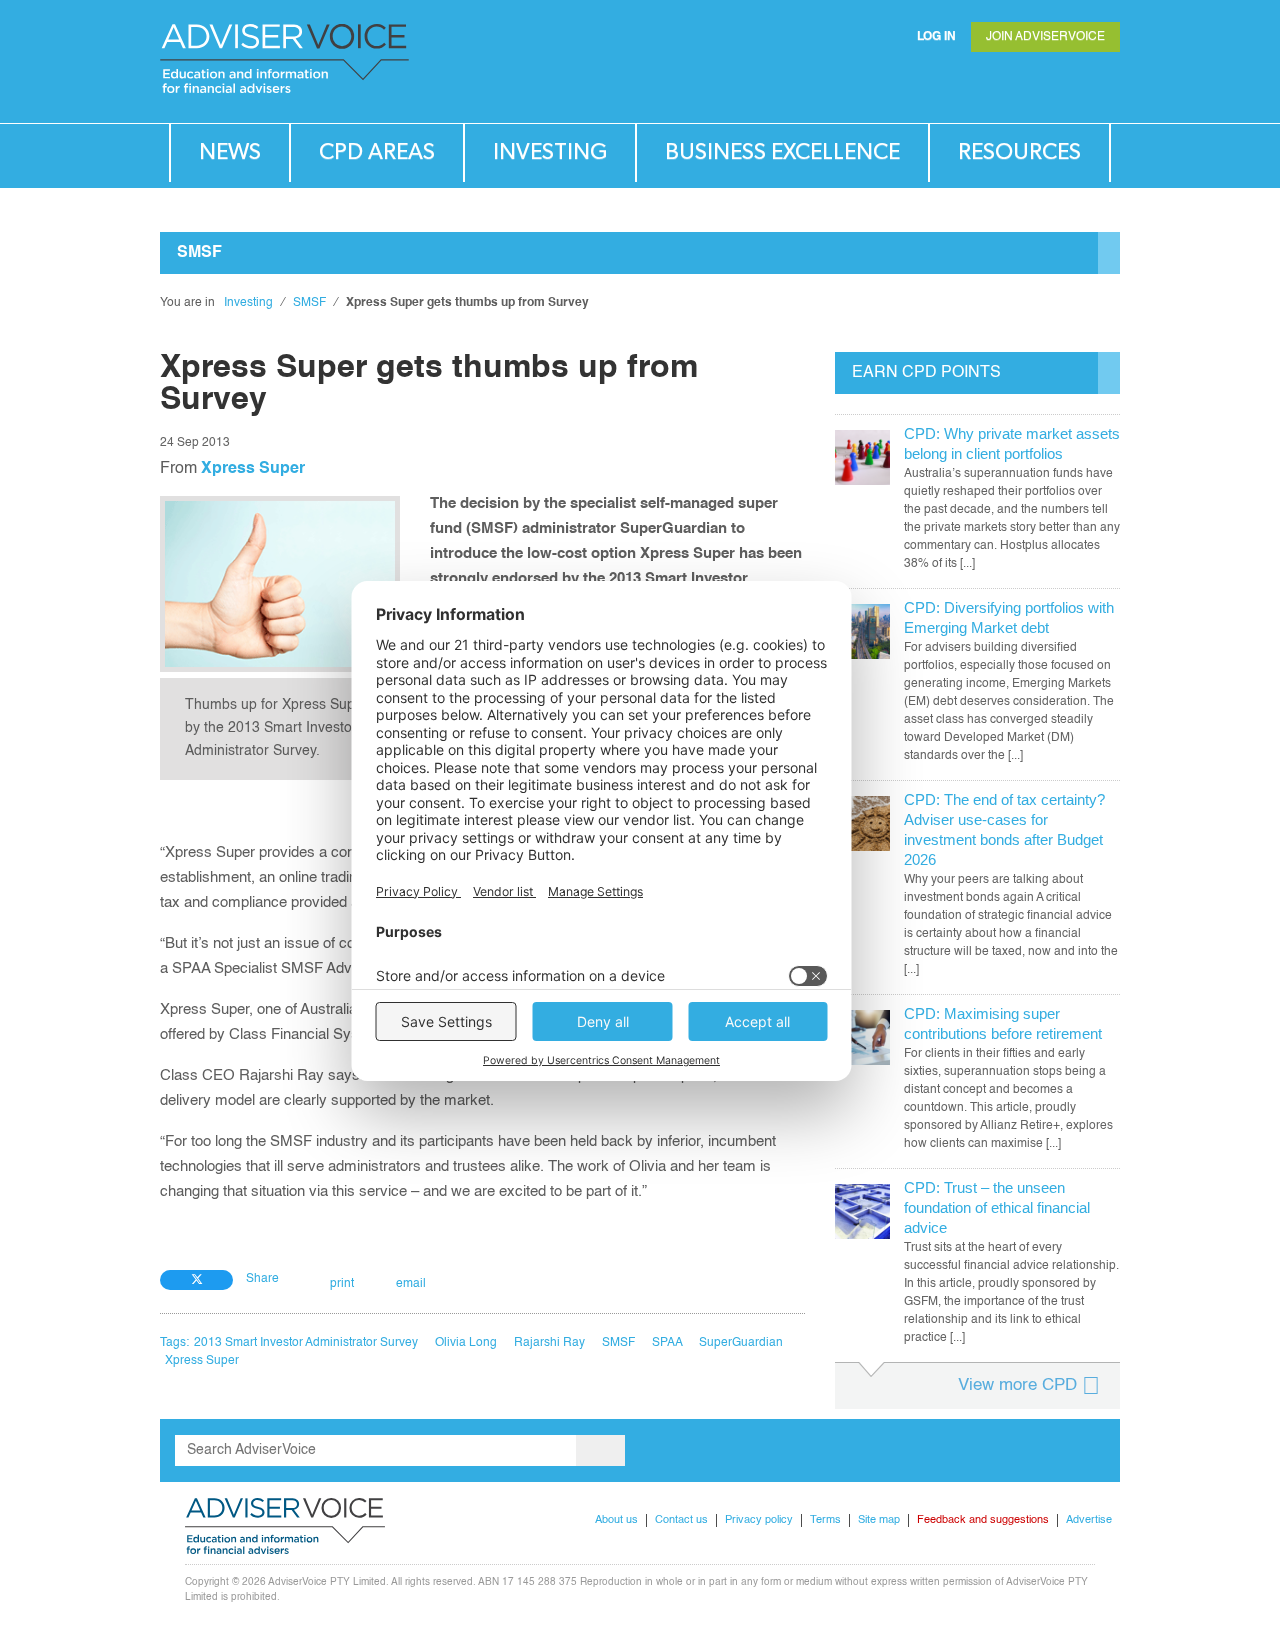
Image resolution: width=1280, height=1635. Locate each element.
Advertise (1089, 1520)
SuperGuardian (741, 1343)
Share (262, 1279)
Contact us (681, 1520)
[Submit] (1064, 85)
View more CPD (1017, 1385)
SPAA (667, 1343)
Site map (879, 1520)
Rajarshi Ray (549, 1343)
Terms (825, 1520)
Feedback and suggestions (983, 1520)
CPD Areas (377, 152)
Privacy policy (759, 1520)
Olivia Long (466, 1343)
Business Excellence (782, 152)
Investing (550, 152)
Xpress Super (253, 469)
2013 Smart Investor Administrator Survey (306, 1343)
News (230, 152)
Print (342, 1284)
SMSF (309, 303)
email (411, 1284)
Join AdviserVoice (1045, 37)
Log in (936, 37)
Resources (1019, 152)
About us (616, 1520)
